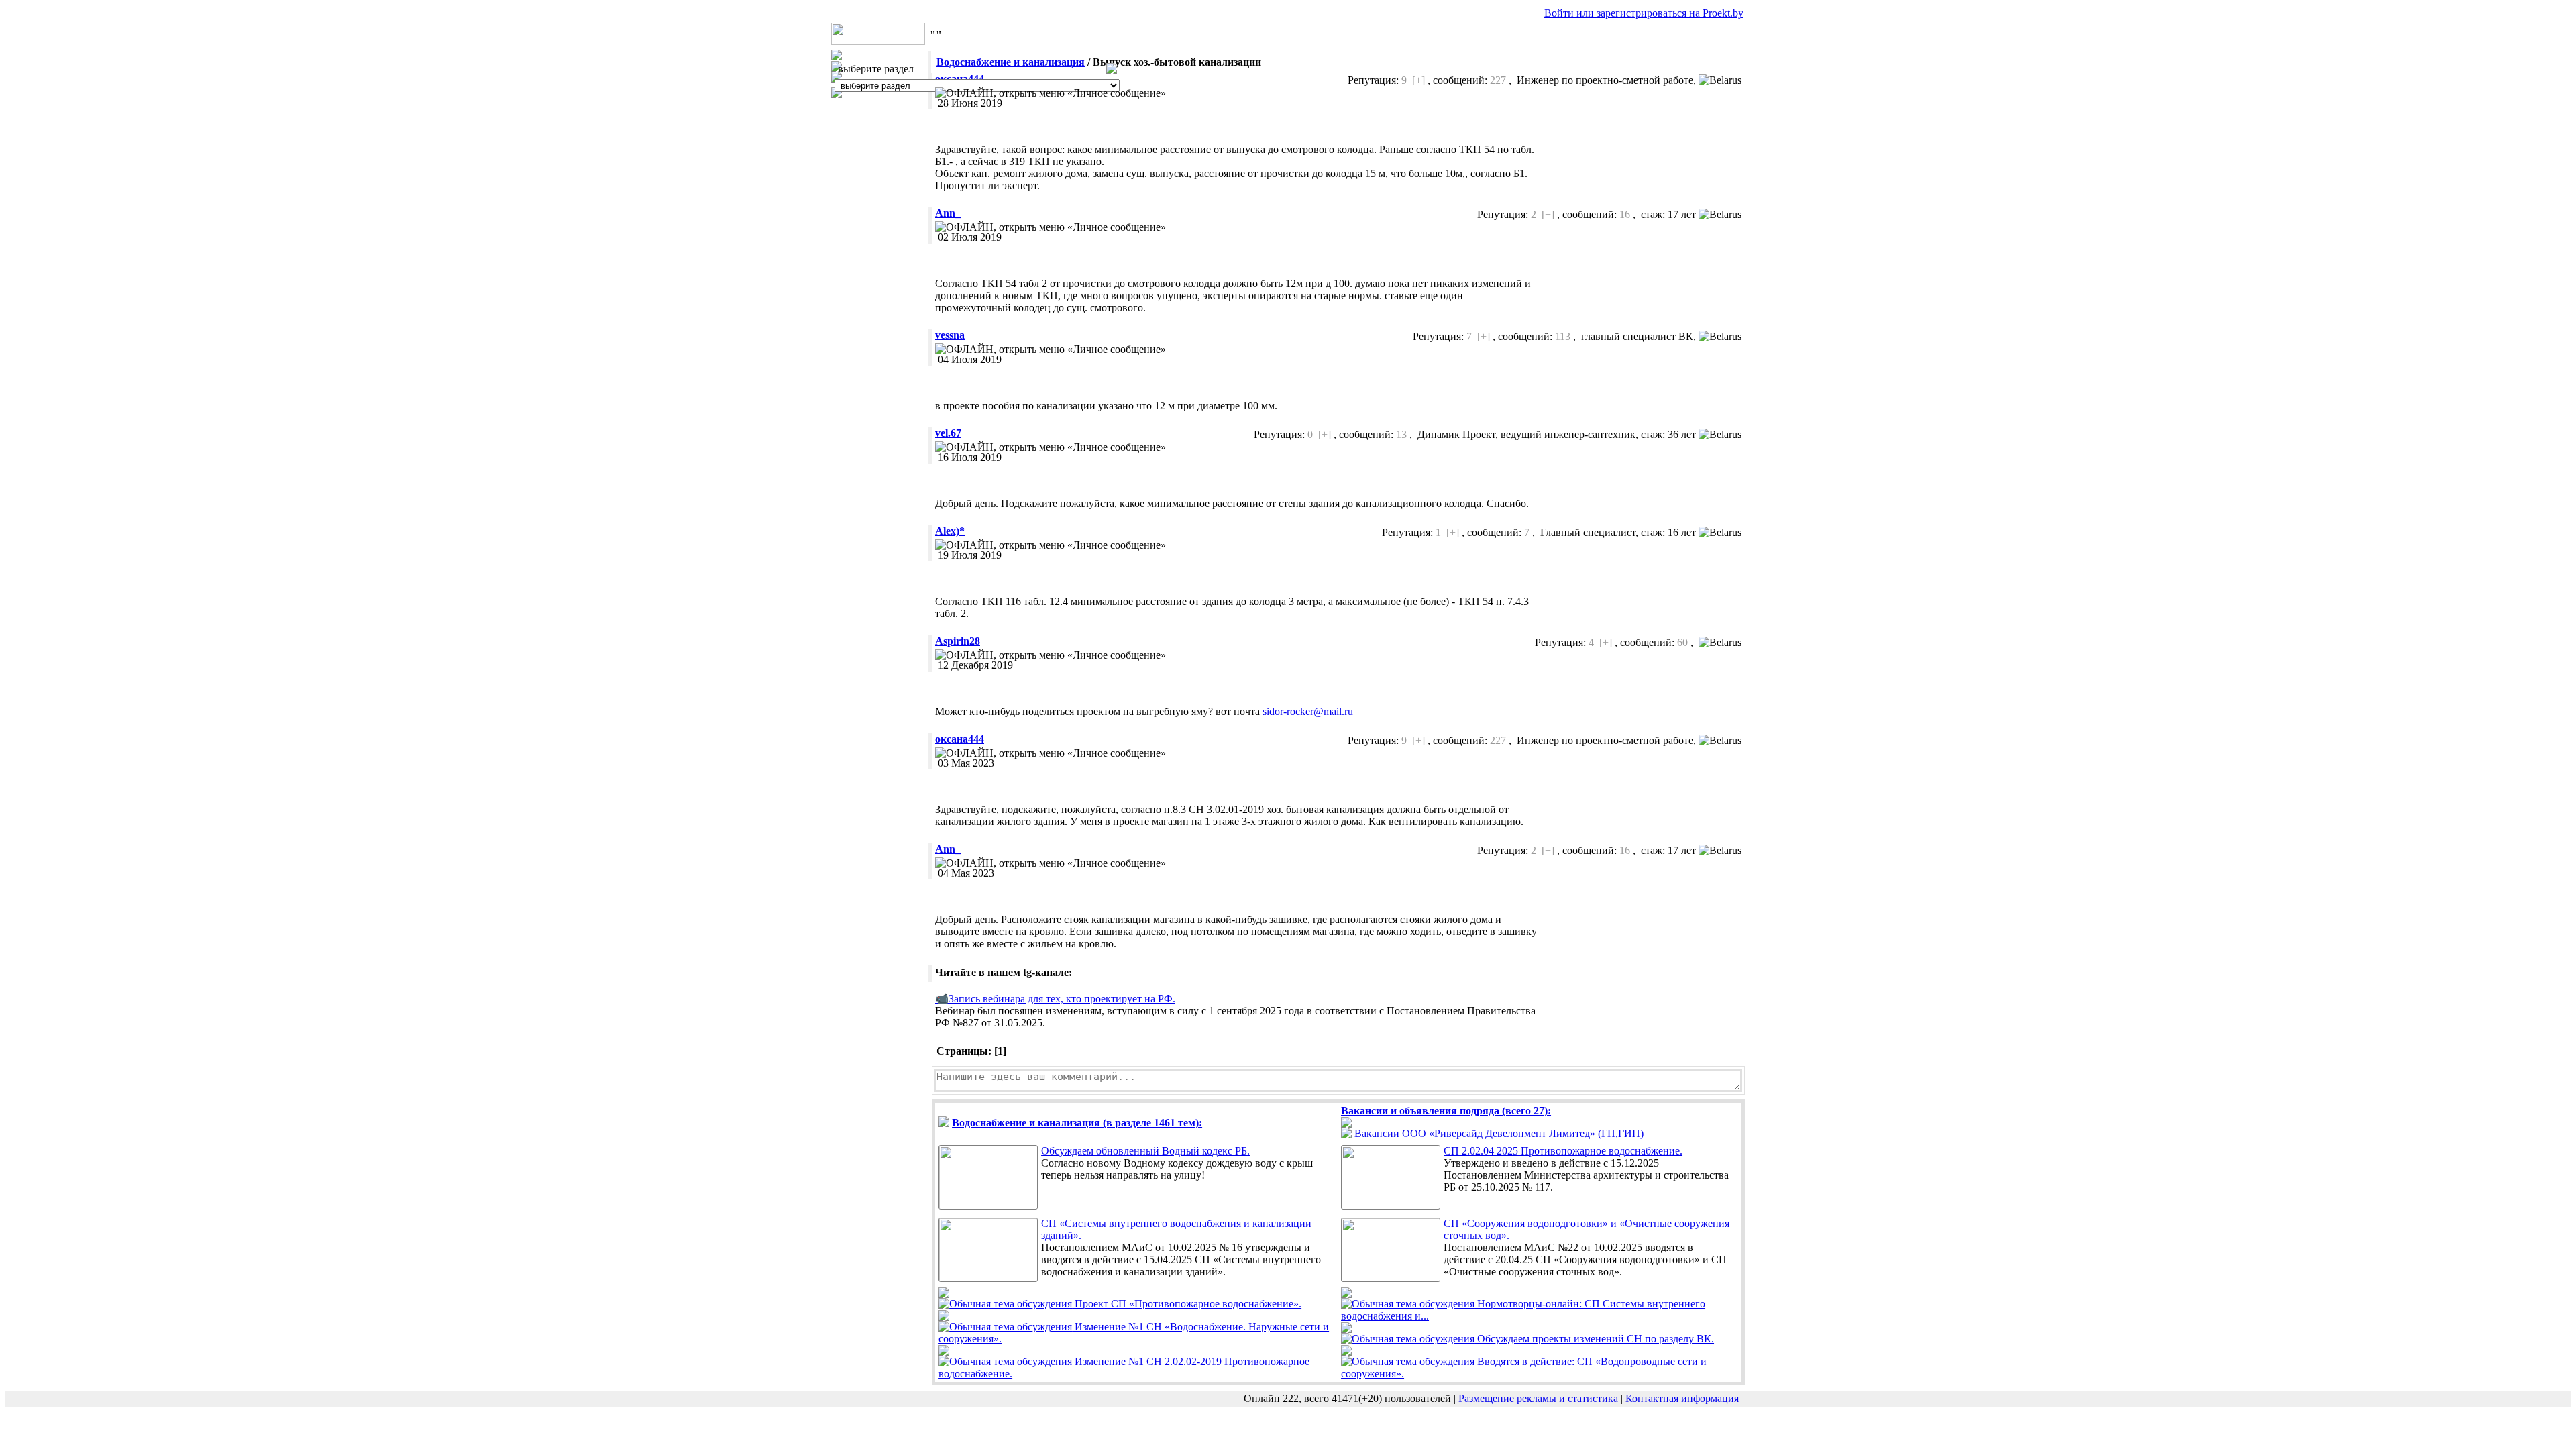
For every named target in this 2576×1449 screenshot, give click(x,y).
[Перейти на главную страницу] (878, 41)
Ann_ (948, 213)
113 (1563, 336)
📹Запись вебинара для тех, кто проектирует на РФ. (1055, 999)
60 (1682, 642)
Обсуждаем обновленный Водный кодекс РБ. (1145, 1151)
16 (1625, 214)
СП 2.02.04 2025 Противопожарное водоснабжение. (1563, 1151)
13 (1401, 434)
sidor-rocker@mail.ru (1308, 711)
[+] (1418, 80)
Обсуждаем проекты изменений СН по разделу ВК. (1594, 1339)
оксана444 (960, 739)
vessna (950, 335)
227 (1498, 80)
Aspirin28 (958, 641)
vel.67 (948, 433)
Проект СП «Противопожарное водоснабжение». (1187, 1304)
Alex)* (950, 531)
